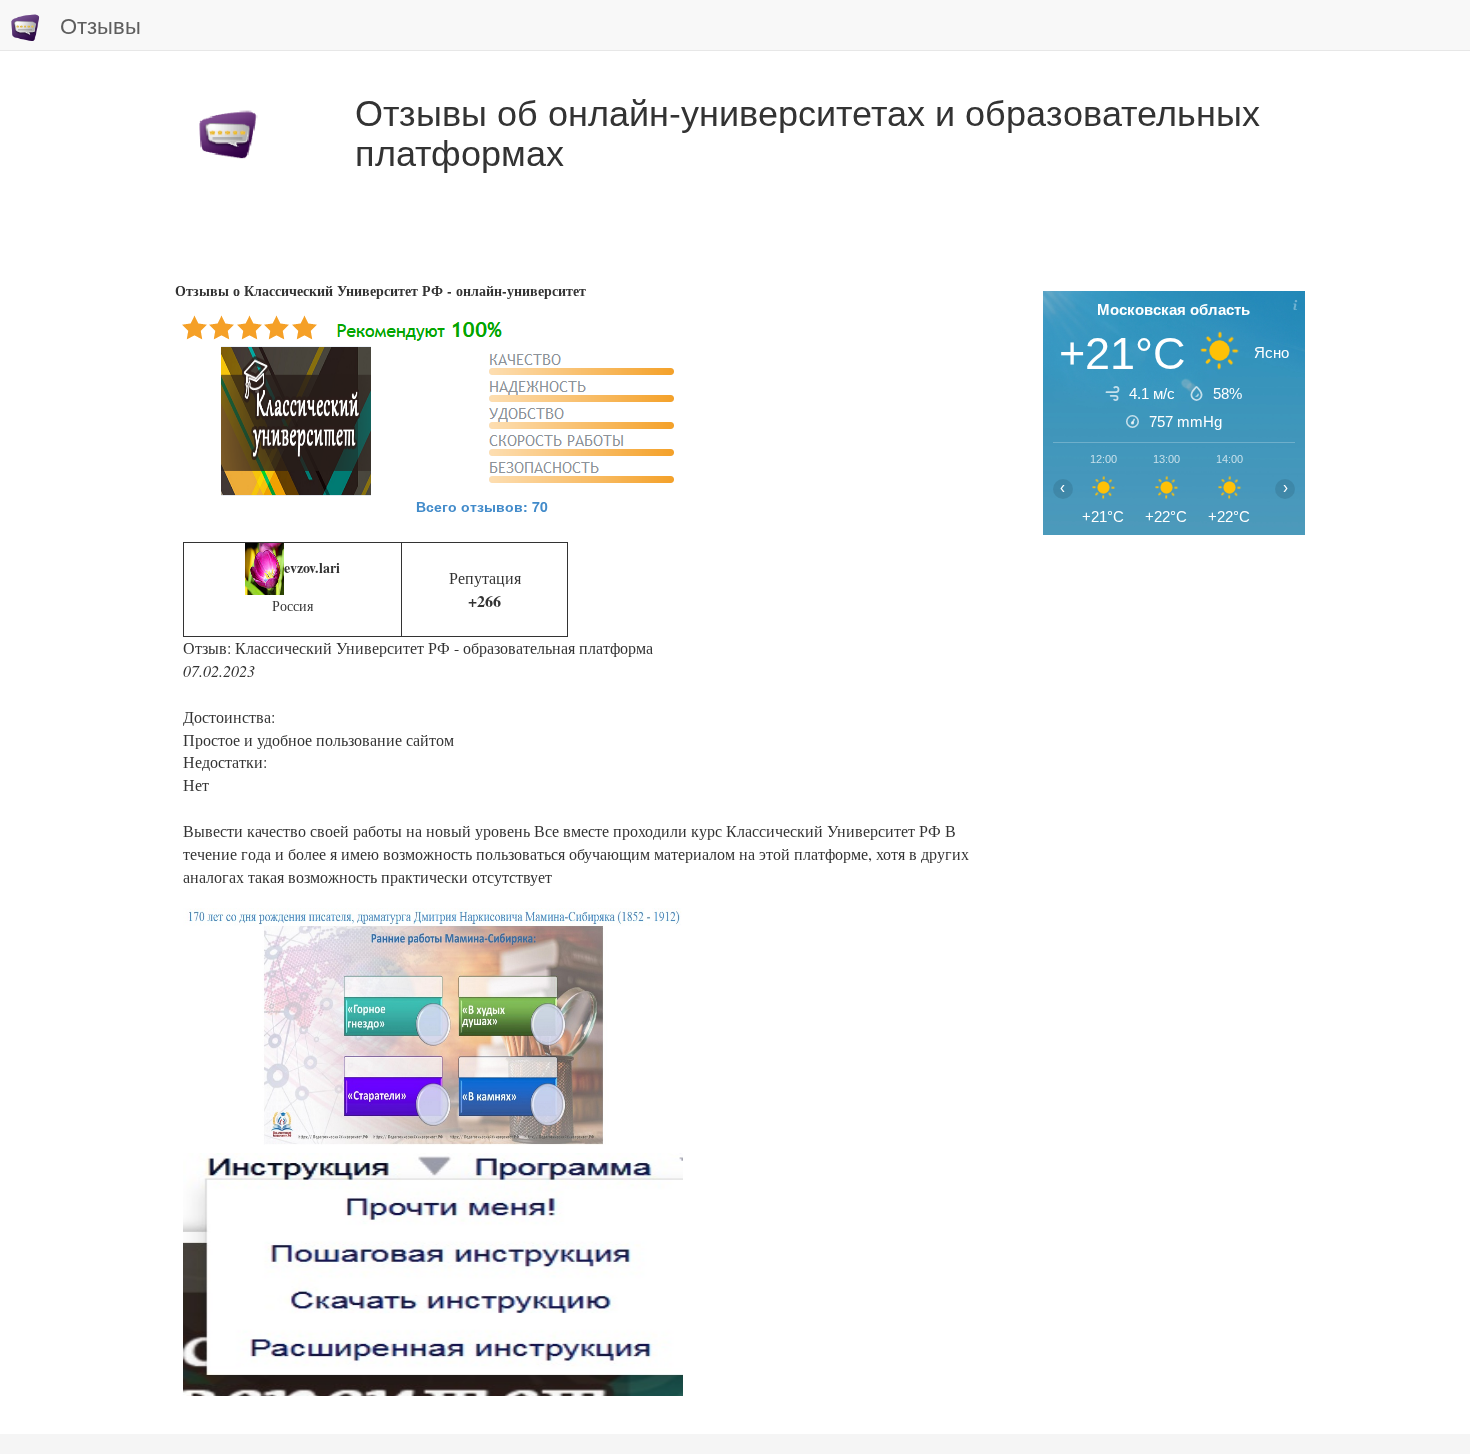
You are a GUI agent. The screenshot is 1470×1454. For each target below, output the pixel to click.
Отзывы (100, 24)
